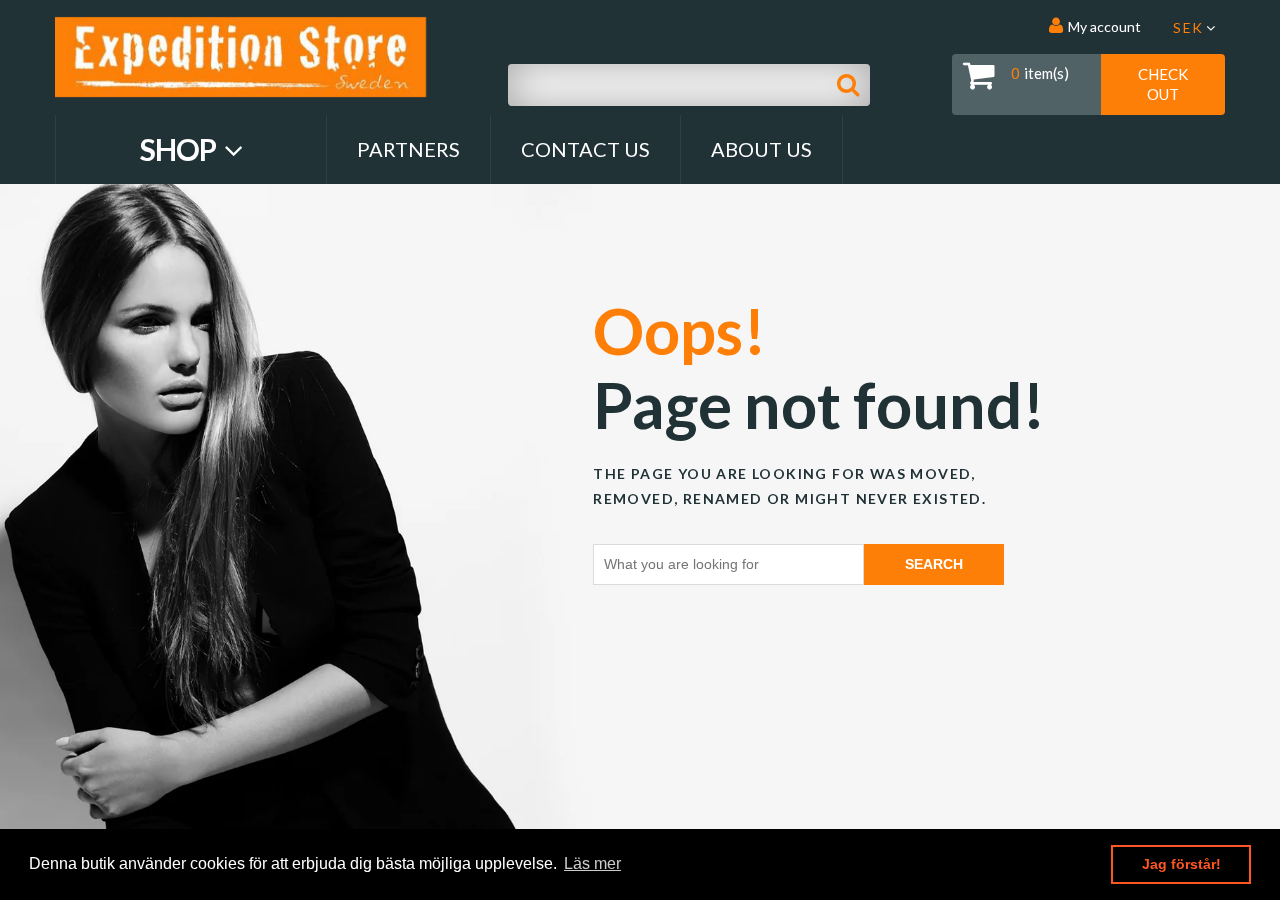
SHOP (180, 149)
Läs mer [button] (592, 863)
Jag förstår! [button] (1181, 864)
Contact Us (585, 149)
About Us (761, 149)
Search (934, 564)
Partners (408, 149)
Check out (1163, 84)
